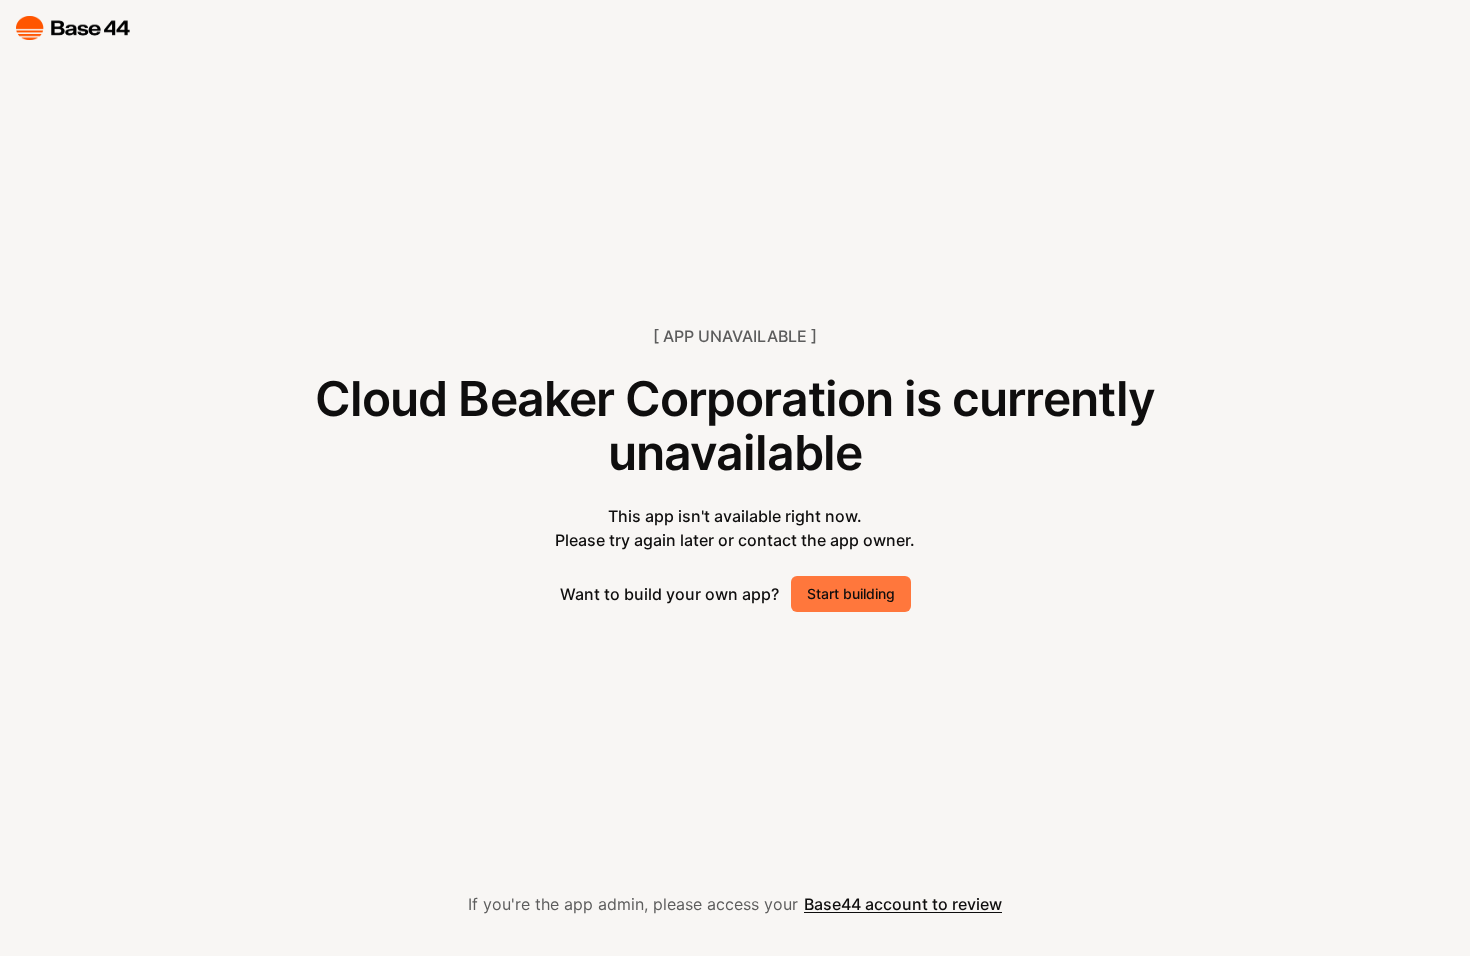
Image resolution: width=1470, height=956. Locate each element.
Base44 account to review (903, 904)
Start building (851, 593)
